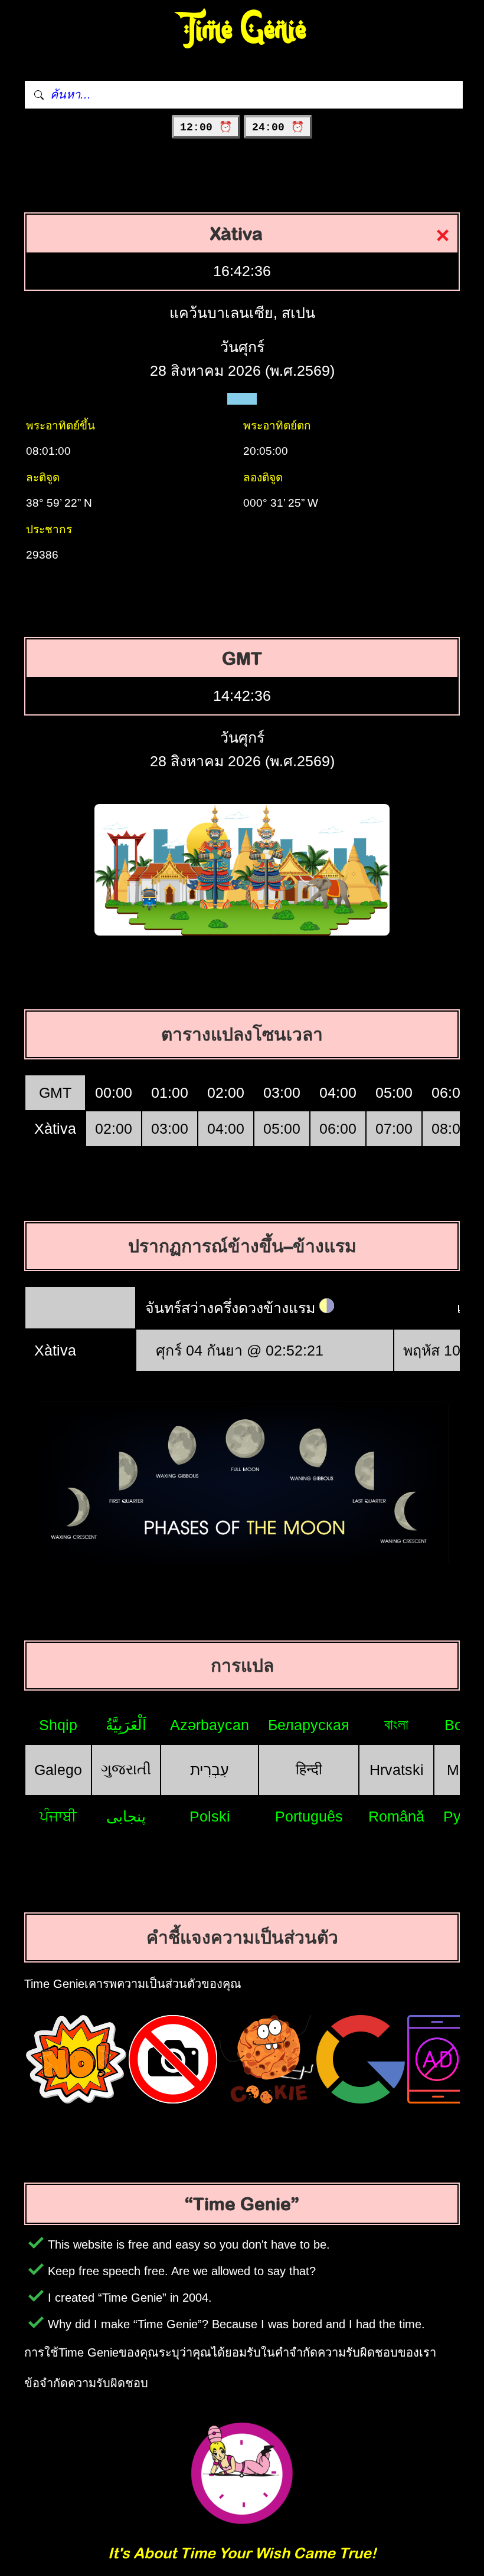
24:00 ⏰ (278, 127)
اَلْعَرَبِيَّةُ (126, 1725)
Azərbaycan (210, 1725)
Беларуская (309, 1725)
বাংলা (396, 1724)
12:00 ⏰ (206, 127)
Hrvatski (397, 1770)
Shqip (58, 1725)
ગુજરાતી (126, 1769)
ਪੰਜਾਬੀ (58, 1816)
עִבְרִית (210, 1770)
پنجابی (126, 1816)
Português (309, 1816)
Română (396, 1816)
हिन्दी (309, 1769)
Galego (58, 1770)
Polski (210, 1816)
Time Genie (242, 30)
